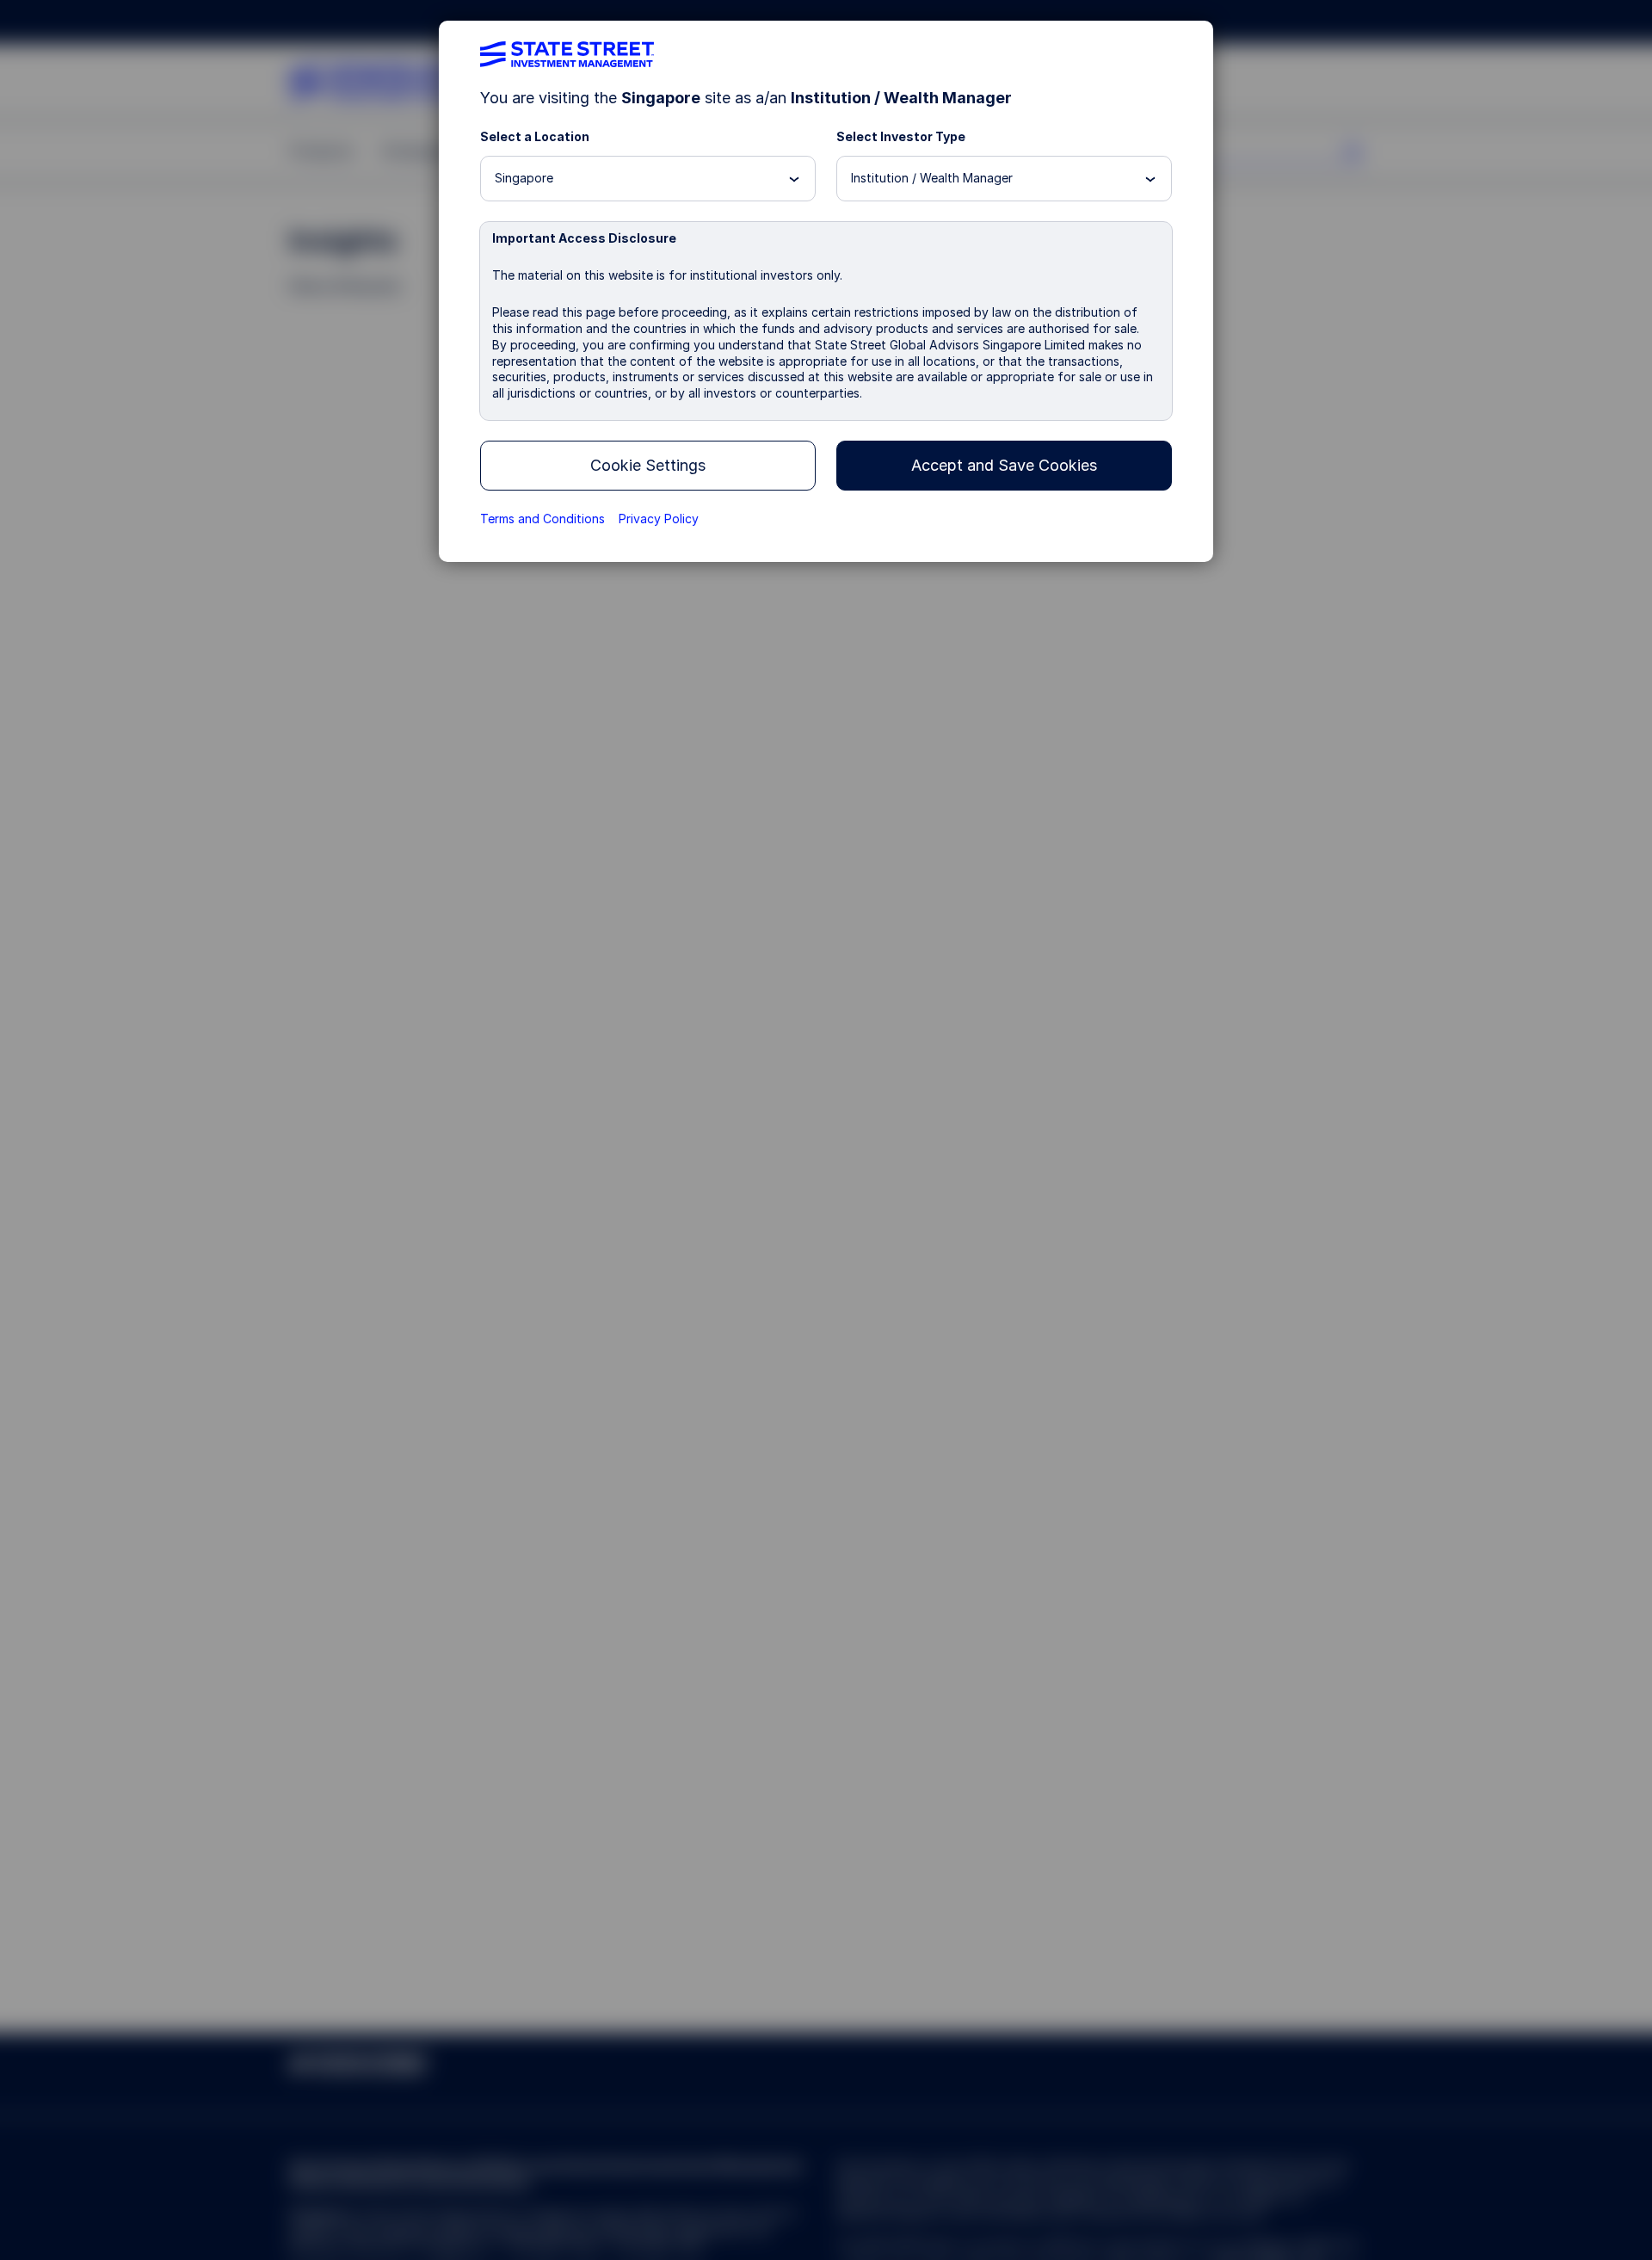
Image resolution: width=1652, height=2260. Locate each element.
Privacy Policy (659, 519)
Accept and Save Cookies (1004, 465)
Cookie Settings (648, 465)
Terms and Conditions (542, 519)
